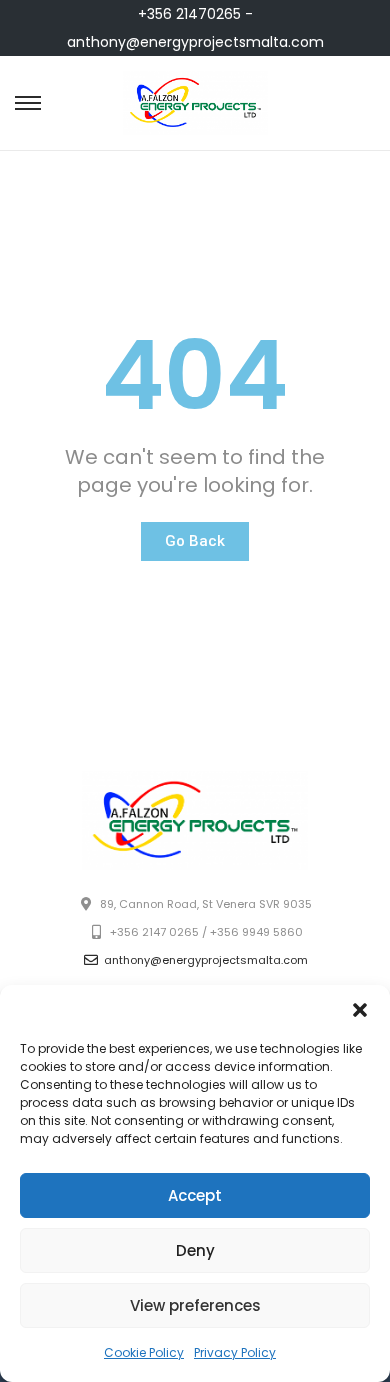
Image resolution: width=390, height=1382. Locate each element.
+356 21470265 (189, 14)
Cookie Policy (144, 1352)
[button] (360, 1010)
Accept (195, 1195)
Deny (195, 1250)
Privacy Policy (235, 1352)
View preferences (195, 1305)
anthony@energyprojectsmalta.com (195, 42)
